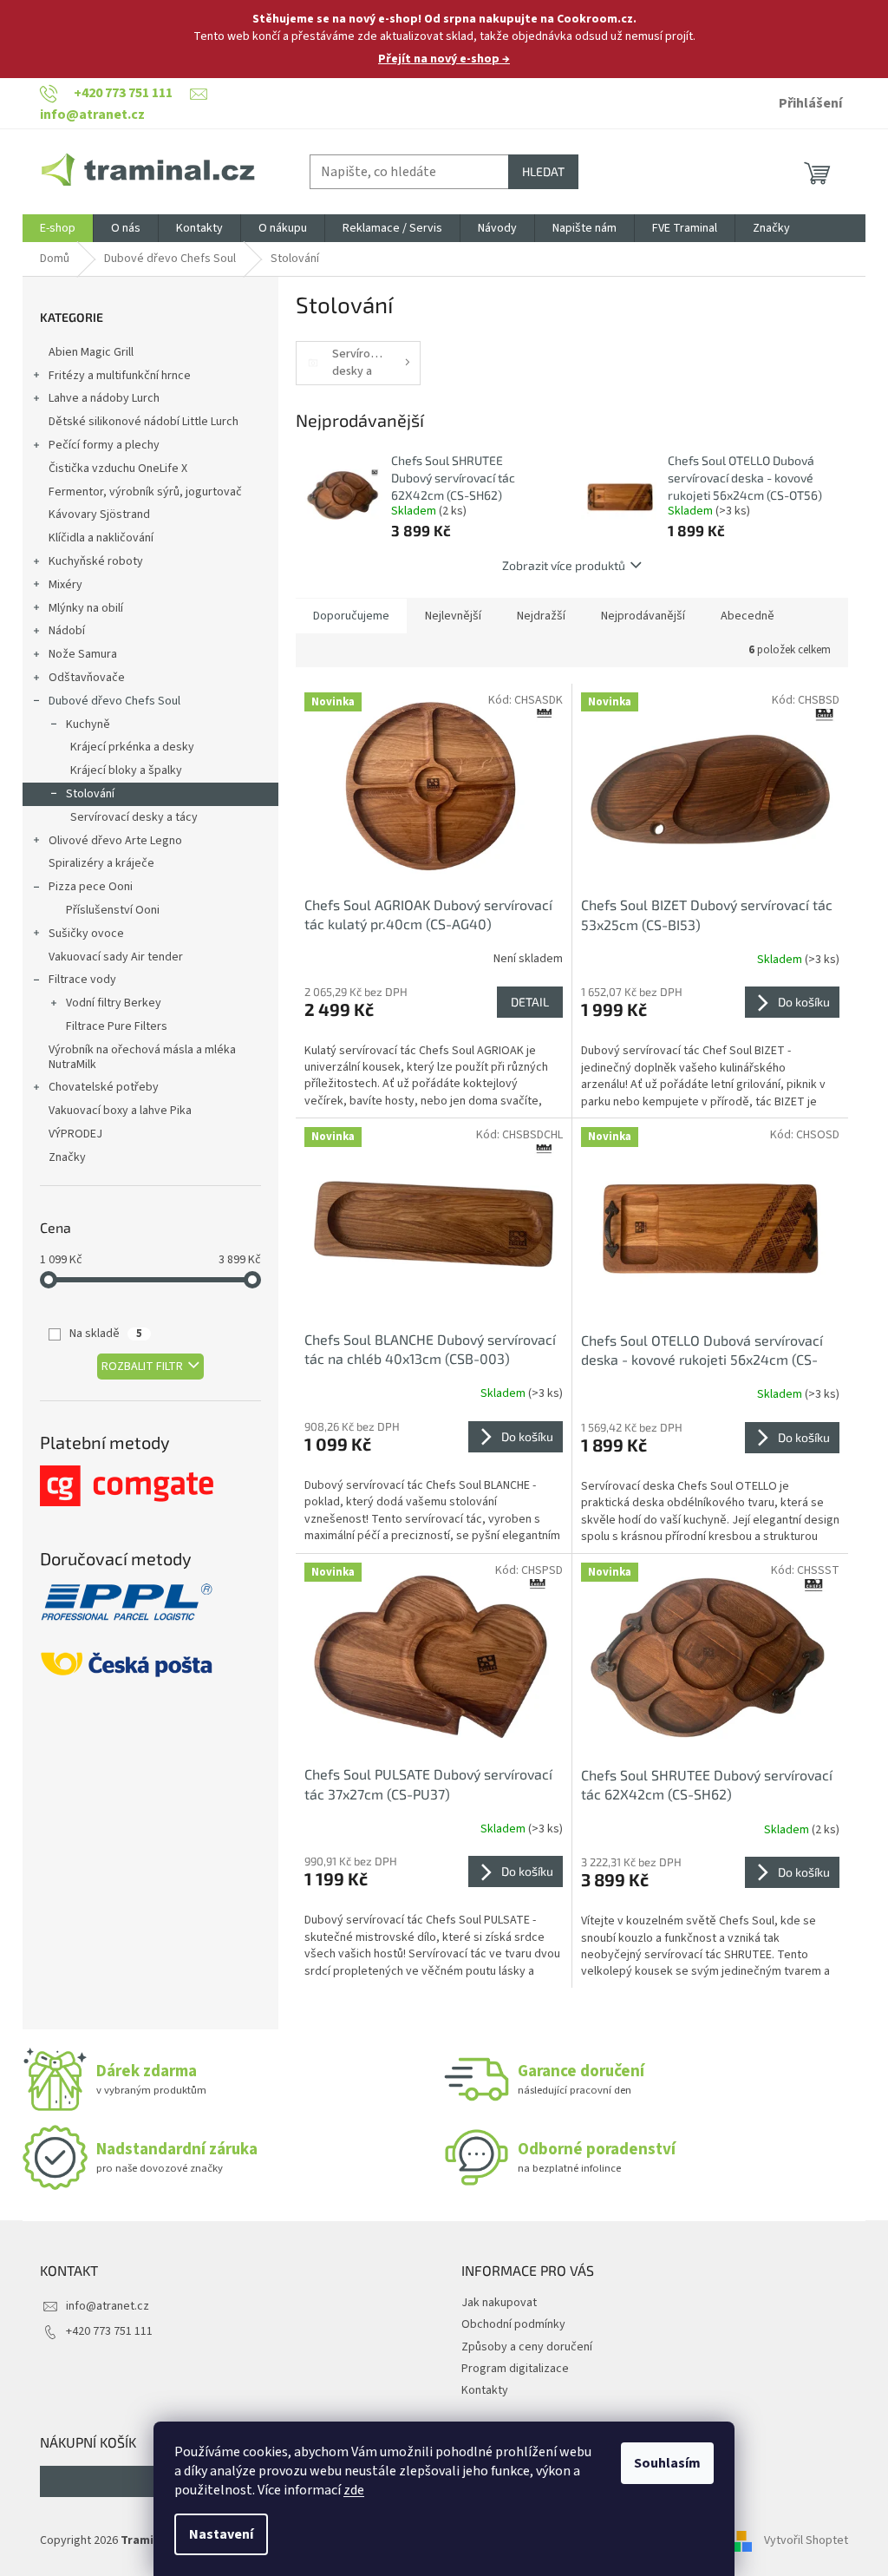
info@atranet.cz (108, 2306)
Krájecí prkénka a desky (132, 747)
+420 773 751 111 (109, 2331)
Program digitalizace (515, 2369)
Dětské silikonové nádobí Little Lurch (144, 422)
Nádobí (67, 631)
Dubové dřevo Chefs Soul (114, 701)
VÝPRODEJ (75, 1134)
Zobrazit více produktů (564, 565)
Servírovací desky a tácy (134, 817)
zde (354, 2490)
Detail (530, 1002)
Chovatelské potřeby (104, 1087)
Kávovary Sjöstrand (99, 515)
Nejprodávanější (643, 616)
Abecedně (748, 616)
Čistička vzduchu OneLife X (118, 469)
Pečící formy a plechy (104, 445)
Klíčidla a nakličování (101, 538)
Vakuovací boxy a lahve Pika (120, 1111)
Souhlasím (667, 2463)
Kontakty (485, 2390)
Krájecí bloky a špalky (126, 770)
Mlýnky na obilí (86, 608)
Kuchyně (88, 724)
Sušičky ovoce (86, 934)
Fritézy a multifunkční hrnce (120, 376)
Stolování (90, 794)
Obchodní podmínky (513, 2324)
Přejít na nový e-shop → (444, 59)
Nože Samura (83, 654)
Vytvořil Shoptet (806, 2540)
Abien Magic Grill (91, 352)
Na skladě (106, 1334)
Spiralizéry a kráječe (101, 863)
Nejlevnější (453, 616)
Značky (67, 1157)
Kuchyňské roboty (96, 561)
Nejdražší (541, 616)
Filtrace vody (82, 980)
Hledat (543, 171)
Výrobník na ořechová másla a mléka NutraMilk (142, 1057)
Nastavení (221, 2534)
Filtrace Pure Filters (117, 1026)
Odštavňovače (87, 678)
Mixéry (65, 585)
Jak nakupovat (499, 2303)
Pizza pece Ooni (91, 887)
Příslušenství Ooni (113, 910)
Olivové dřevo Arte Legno (115, 841)
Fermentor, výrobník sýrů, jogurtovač (145, 492)
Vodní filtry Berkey (114, 1003)
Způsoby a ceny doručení (527, 2347)
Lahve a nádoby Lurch (104, 398)
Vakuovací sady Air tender (116, 957)
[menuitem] (58, 228)
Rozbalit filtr (142, 1367)
